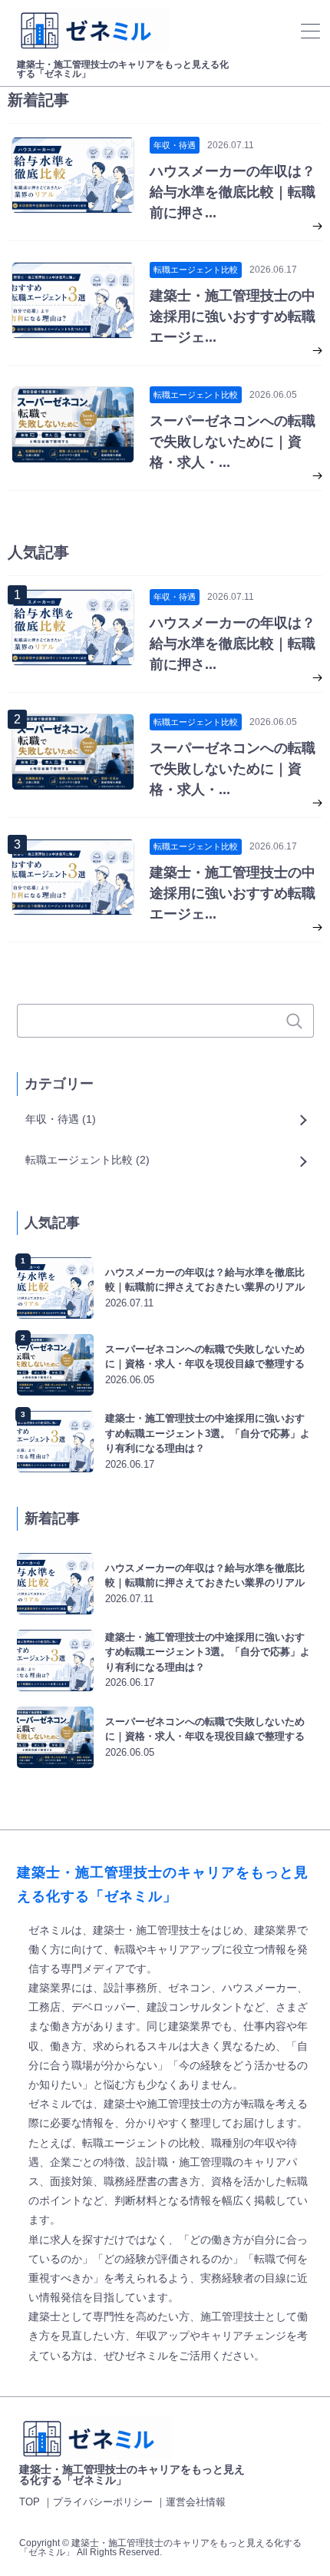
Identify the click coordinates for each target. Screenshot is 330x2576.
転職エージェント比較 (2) (87, 1160)
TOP (30, 2502)
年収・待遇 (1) (61, 1119)
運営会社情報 (196, 2502)
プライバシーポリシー (103, 2502)
